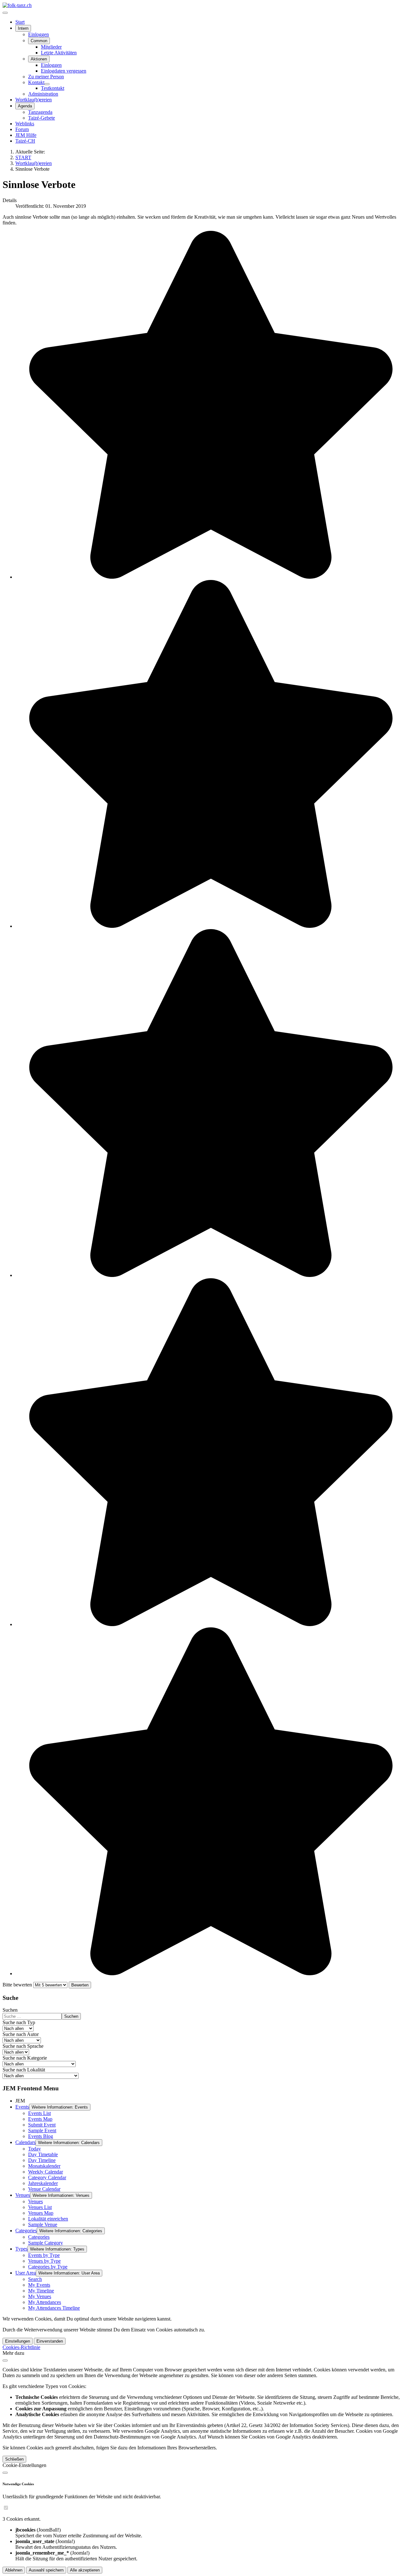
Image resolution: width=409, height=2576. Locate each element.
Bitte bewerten (17, 1985)
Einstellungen (18, 2341)
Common (39, 41)
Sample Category (46, 2243)
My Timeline (41, 2291)
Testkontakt (53, 88)
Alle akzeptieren (85, 2570)
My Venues (40, 2296)
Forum (22, 129)
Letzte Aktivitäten (59, 53)
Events (22, 2107)
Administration (43, 94)
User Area (26, 2273)
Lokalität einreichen (48, 2219)
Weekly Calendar (46, 2172)
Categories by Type (48, 2267)
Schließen (14, 2459)
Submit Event (42, 2125)
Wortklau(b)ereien (34, 100)
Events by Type (44, 2255)
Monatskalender (44, 2166)
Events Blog (41, 2136)
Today (35, 2149)
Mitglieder (51, 47)
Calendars (25, 2142)
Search (35, 2279)
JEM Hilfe (26, 135)
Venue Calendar (44, 2189)
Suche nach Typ (19, 2022)
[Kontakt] (47, 84)
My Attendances (45, 2302)
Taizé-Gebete (42, 118)
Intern (23, 28)
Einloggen (39, 34)
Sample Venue (43, 2224)
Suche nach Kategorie (25, 2058)
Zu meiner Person (46, 77)
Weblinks (25, 124)
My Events (39, 2285)
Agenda (25, 106)
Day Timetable (43, 2154)
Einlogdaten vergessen (64, 71)
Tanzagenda (40, 112)
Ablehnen (14, 2570)
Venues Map (41, 2213)
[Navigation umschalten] (5, 13)
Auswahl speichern (46, 2570)
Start (20, 22)
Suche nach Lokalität (24, 2070)
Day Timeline (42, 2160)
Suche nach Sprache (23, 2046)
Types (21, 2249)
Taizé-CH (25, 141)
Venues (23, 2195)
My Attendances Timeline (54, 2308)
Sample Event (42, 2130)
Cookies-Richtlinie (21, 2347)
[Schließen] (5, 2361)
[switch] (6, 2508)
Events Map (40, 2119)
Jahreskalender (43, 2183)
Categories (26, 2231)
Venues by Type (44, 2261)
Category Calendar (47, 2177)
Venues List (40, 2207)
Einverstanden (50, 2341)
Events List (39, 2113)
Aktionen (39, 59)
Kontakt (36, 82)
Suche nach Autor (21, 2034)
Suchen (10, 2010)
